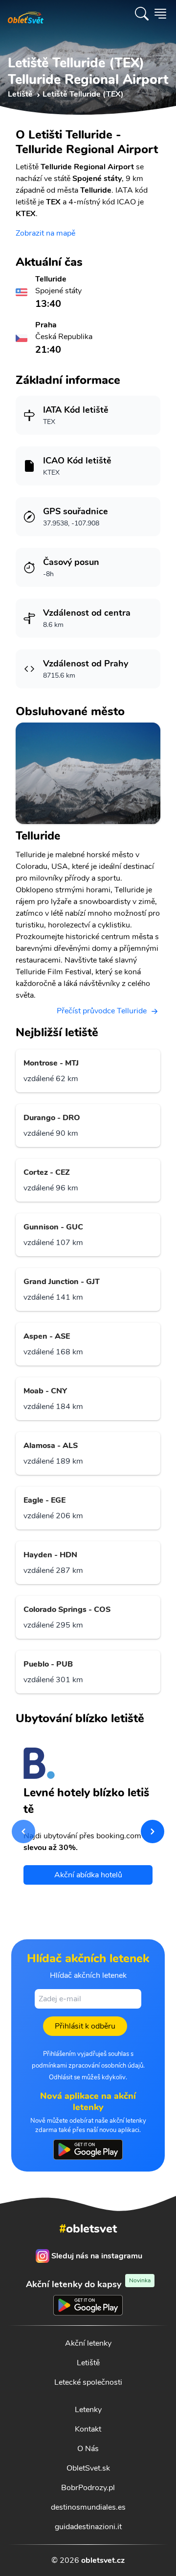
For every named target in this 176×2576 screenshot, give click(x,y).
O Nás (88, 2449)
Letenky (88, 2410)
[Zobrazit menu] (160, 14)
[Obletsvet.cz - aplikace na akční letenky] (88, 2150)
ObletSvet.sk (88, 2468)
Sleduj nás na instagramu (97, 2256)
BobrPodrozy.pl (88, 2488)
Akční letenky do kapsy (88, 2284)
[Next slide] (153, 1831)
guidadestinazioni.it (88, 2527)
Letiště (88, 2363)
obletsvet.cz (103, 2560)
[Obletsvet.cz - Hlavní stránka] (26, 14)
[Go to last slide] (23, 1831)
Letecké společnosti (88, 2382)
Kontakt (88, 2429)
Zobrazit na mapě (45, 233)
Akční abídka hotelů (88, 1875)
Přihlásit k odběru (85, 2026)
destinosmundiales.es (88, 2507)
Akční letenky (88, 2343)
